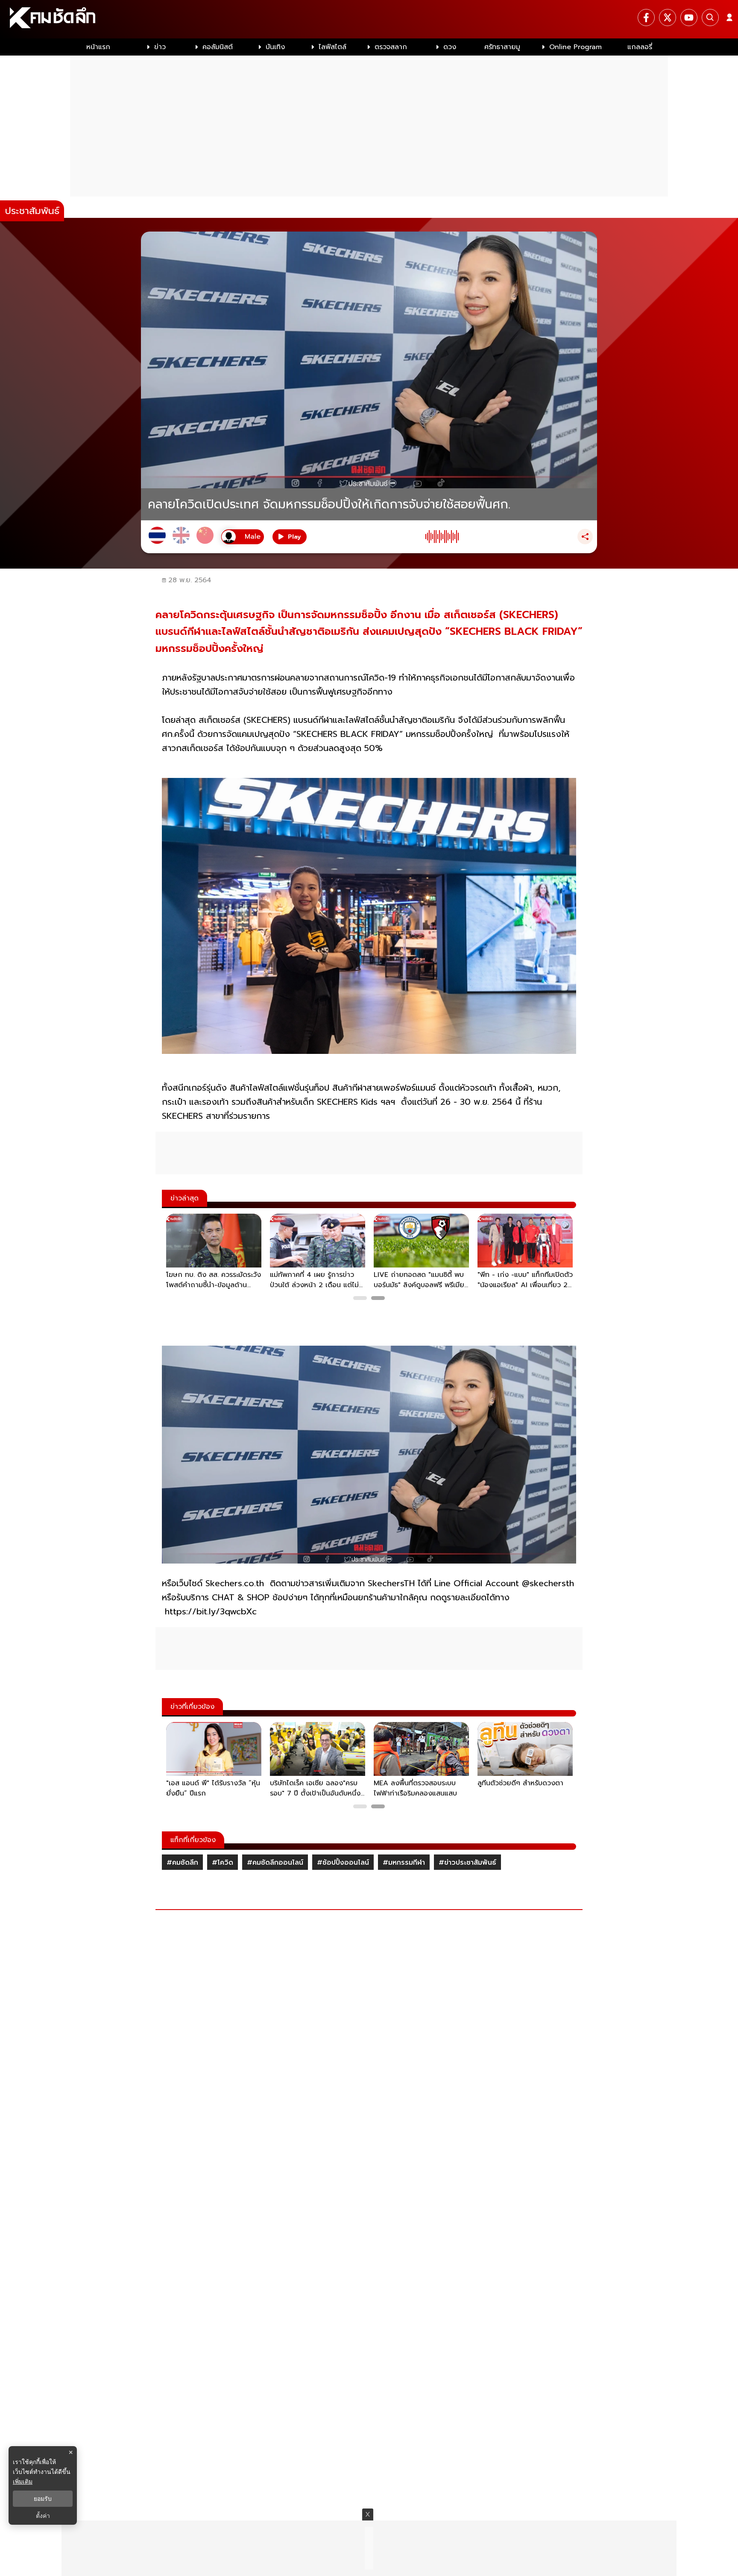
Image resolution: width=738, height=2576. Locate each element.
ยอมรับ (43, 2499)
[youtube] (689, 18)
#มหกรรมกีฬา (404, 1863)
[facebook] (646, 18)
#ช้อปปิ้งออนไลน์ (343, 1863)
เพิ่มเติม (23, 2481)
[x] (668, 18)
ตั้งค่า (43, 2516)
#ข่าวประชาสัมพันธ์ (467, 1863)
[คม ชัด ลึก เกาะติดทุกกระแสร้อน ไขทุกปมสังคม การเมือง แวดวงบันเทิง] (369, 19)
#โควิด (223, 1863)
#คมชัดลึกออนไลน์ (275, 1863)
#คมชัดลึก (182, 1863)
